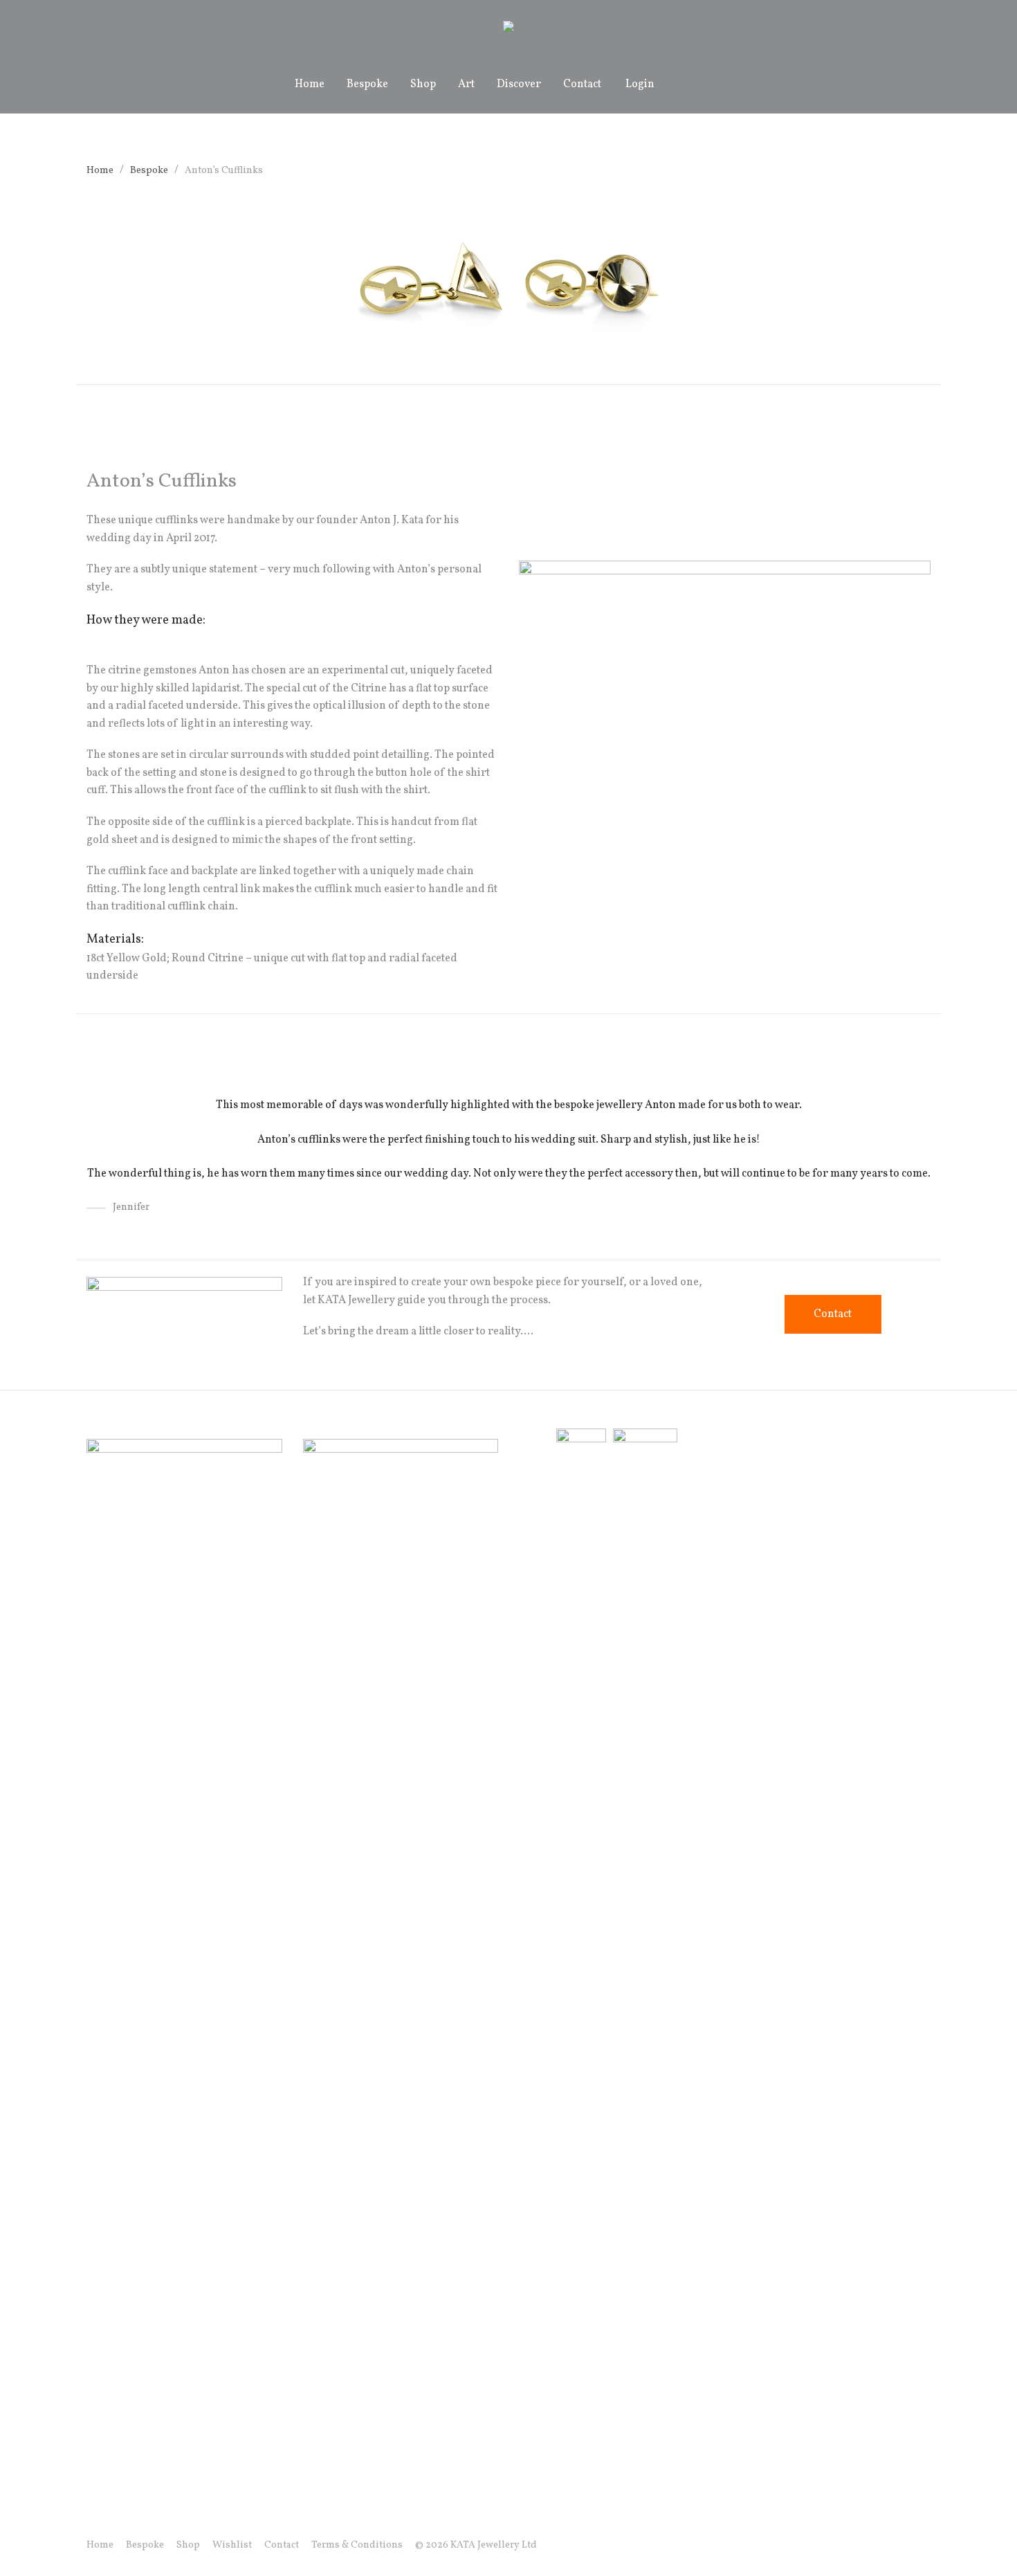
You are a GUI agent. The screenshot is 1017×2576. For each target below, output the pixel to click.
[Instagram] (881, 2545)
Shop (423, 84)
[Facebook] (859, 2545)
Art (466, 84)
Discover (519, 84)
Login (640, 84)
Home (310, 84)
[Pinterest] (926, 2545)
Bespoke (367, 84)
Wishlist (232, 2545)
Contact (582, 84)
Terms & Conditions (357, 2545)
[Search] (681, 85)
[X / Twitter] (904, 2545)
